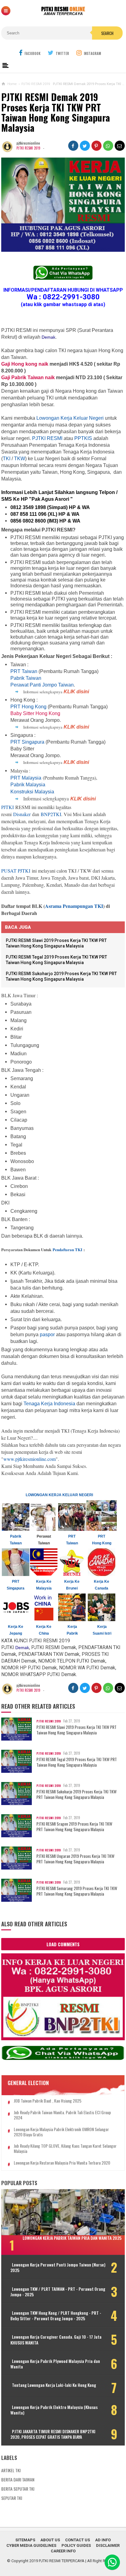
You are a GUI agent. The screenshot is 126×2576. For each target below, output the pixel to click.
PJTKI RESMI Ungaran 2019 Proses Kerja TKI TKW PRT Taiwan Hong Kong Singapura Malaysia (75, 1859)
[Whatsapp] (112, 2562)
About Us (50, 2540)
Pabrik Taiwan (26, 678)
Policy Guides (76, 2545)
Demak (48, 337)
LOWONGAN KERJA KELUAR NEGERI (59, 1495)
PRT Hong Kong (28, 707)
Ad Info (103, 2540)
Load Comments (63, 1944)
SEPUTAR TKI (12, 2498)
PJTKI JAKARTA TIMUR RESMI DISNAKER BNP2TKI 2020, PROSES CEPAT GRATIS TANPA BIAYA (53, 2434)
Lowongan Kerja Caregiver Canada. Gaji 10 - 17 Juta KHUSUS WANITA (56, 2340)
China (44, 1633)
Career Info (63, 2551)
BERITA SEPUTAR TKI (18, 2489)
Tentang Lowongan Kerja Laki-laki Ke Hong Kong (54, 2385)
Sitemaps (25, 2540)
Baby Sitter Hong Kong (35, 713)
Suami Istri (102, 1633)
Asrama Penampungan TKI (74, 906)
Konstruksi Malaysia (32, 792)
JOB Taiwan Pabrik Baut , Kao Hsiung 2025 (48, 2101)
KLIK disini (76, 692)
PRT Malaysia (26, 778)
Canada (102, 1588)
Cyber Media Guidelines (31, 2545)
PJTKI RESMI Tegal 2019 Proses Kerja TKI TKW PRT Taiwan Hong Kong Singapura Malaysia (77, 1762)
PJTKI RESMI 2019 (28, 148)
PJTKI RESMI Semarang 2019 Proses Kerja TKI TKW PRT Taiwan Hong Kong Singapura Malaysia (77, 1891)
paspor (47, 1335)
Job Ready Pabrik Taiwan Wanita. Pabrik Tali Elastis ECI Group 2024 (62, 2115)
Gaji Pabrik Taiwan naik (29, 377)
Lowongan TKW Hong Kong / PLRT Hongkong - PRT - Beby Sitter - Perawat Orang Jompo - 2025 (56, 2316)
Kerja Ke (102, 1582)
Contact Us (78, 2540)
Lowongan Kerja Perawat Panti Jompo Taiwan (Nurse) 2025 (58, 2267)
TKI (7, 459)
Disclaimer (108, 2545)
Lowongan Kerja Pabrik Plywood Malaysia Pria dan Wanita (55, 2364)
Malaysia (44, 1588)
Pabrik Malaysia (28, 785)
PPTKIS (83, 438)
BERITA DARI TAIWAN (18, 2479)
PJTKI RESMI (47, 438)
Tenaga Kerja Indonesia (49, 1404)
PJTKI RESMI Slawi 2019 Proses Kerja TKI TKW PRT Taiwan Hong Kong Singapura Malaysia (76, 1730)
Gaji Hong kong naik (25, 364)
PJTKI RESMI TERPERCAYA (62, 2561)
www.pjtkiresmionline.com (30, 1459)
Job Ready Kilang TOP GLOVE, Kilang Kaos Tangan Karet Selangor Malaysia (65, 2149)
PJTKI (7, 807)
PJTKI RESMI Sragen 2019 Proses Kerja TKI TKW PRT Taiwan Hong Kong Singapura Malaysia (74, 1827)
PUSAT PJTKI (16, 871)
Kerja (72, 1627)
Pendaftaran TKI (67, 1249)
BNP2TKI (51, 814)
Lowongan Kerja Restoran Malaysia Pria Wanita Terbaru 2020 (62, 2163)
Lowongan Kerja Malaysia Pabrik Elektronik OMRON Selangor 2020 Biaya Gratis (61, 2132)
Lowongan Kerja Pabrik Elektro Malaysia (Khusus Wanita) (54, 2410)
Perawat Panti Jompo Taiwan (42, 685)
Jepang (16, 1633)
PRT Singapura (27, 742)
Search (107, 33)
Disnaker (22, 814)
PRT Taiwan (24, 671)
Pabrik (72, 1633)
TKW (20, 459)
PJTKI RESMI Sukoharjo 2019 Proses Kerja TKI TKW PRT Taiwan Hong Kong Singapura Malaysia (76, 1794)
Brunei (72, 1588)
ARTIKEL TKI (11, 2470)
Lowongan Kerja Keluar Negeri (70, 418)
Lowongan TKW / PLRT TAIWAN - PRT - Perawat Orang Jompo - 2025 (58, 2292)
